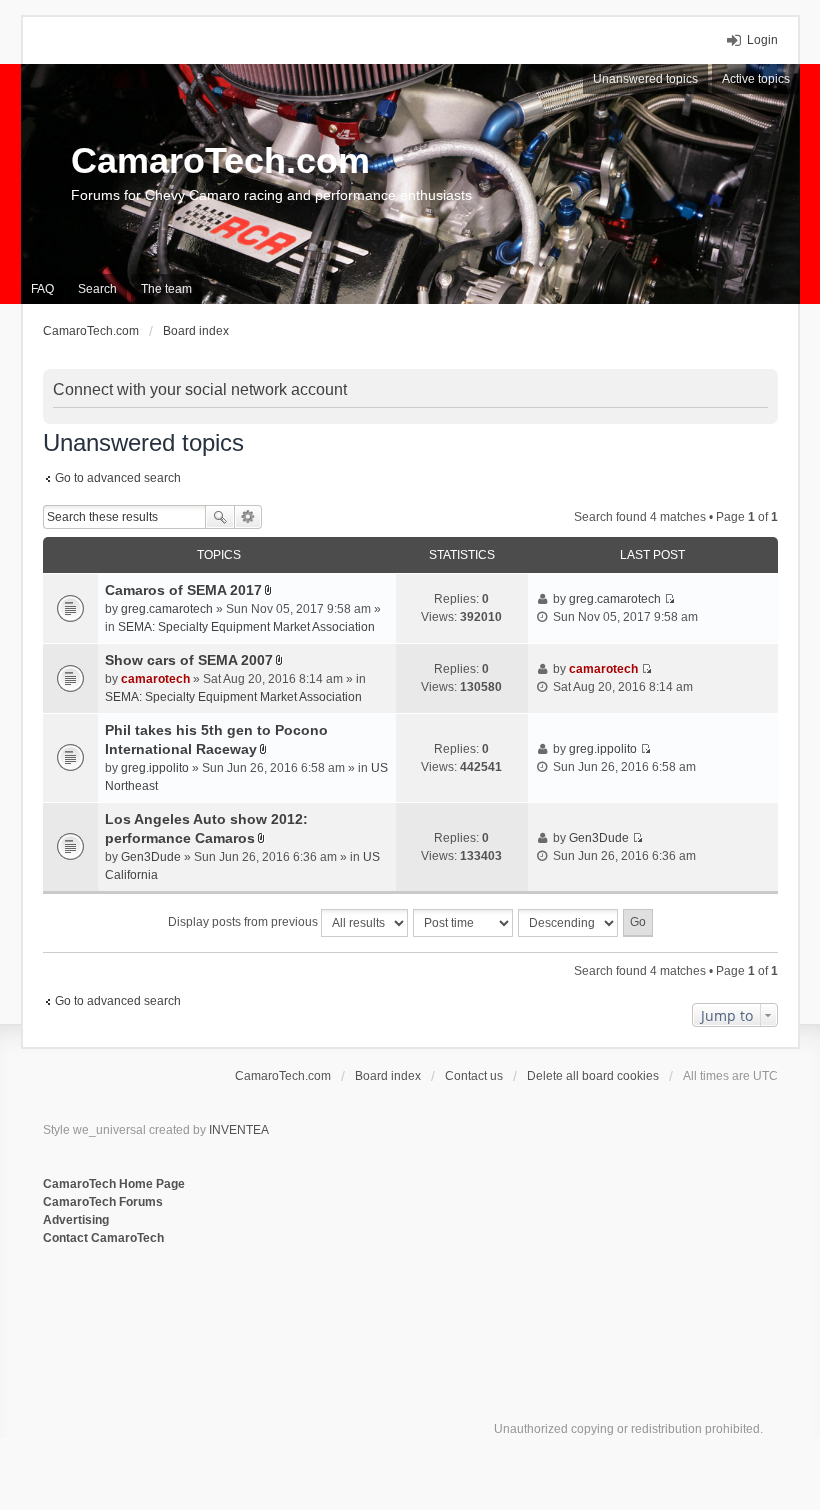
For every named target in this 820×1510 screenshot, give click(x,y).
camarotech (155, 679)
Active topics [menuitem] (756, 79)
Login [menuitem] (762, 40)
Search (220, 517)
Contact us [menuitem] (474, 1076)
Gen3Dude (151, 857)
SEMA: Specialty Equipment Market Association (246, 627)
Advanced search (248, 517)
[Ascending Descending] (569, 923)
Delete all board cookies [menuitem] (593, 1076)
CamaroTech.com (220, 160)
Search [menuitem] (97, 289)
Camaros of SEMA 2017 (183, 590)
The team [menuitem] (166, 289)
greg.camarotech (167, 609)
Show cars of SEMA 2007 (189, 660)
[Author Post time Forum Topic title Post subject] (464, 923)
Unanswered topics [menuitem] (645, 79)
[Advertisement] (287, 1313)
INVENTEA (239, 1130)
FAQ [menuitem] (42, 289)
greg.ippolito (155, 768)
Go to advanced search (118, 478)
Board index (388, 1076)
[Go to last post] (669, 599)
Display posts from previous (244, 922)
